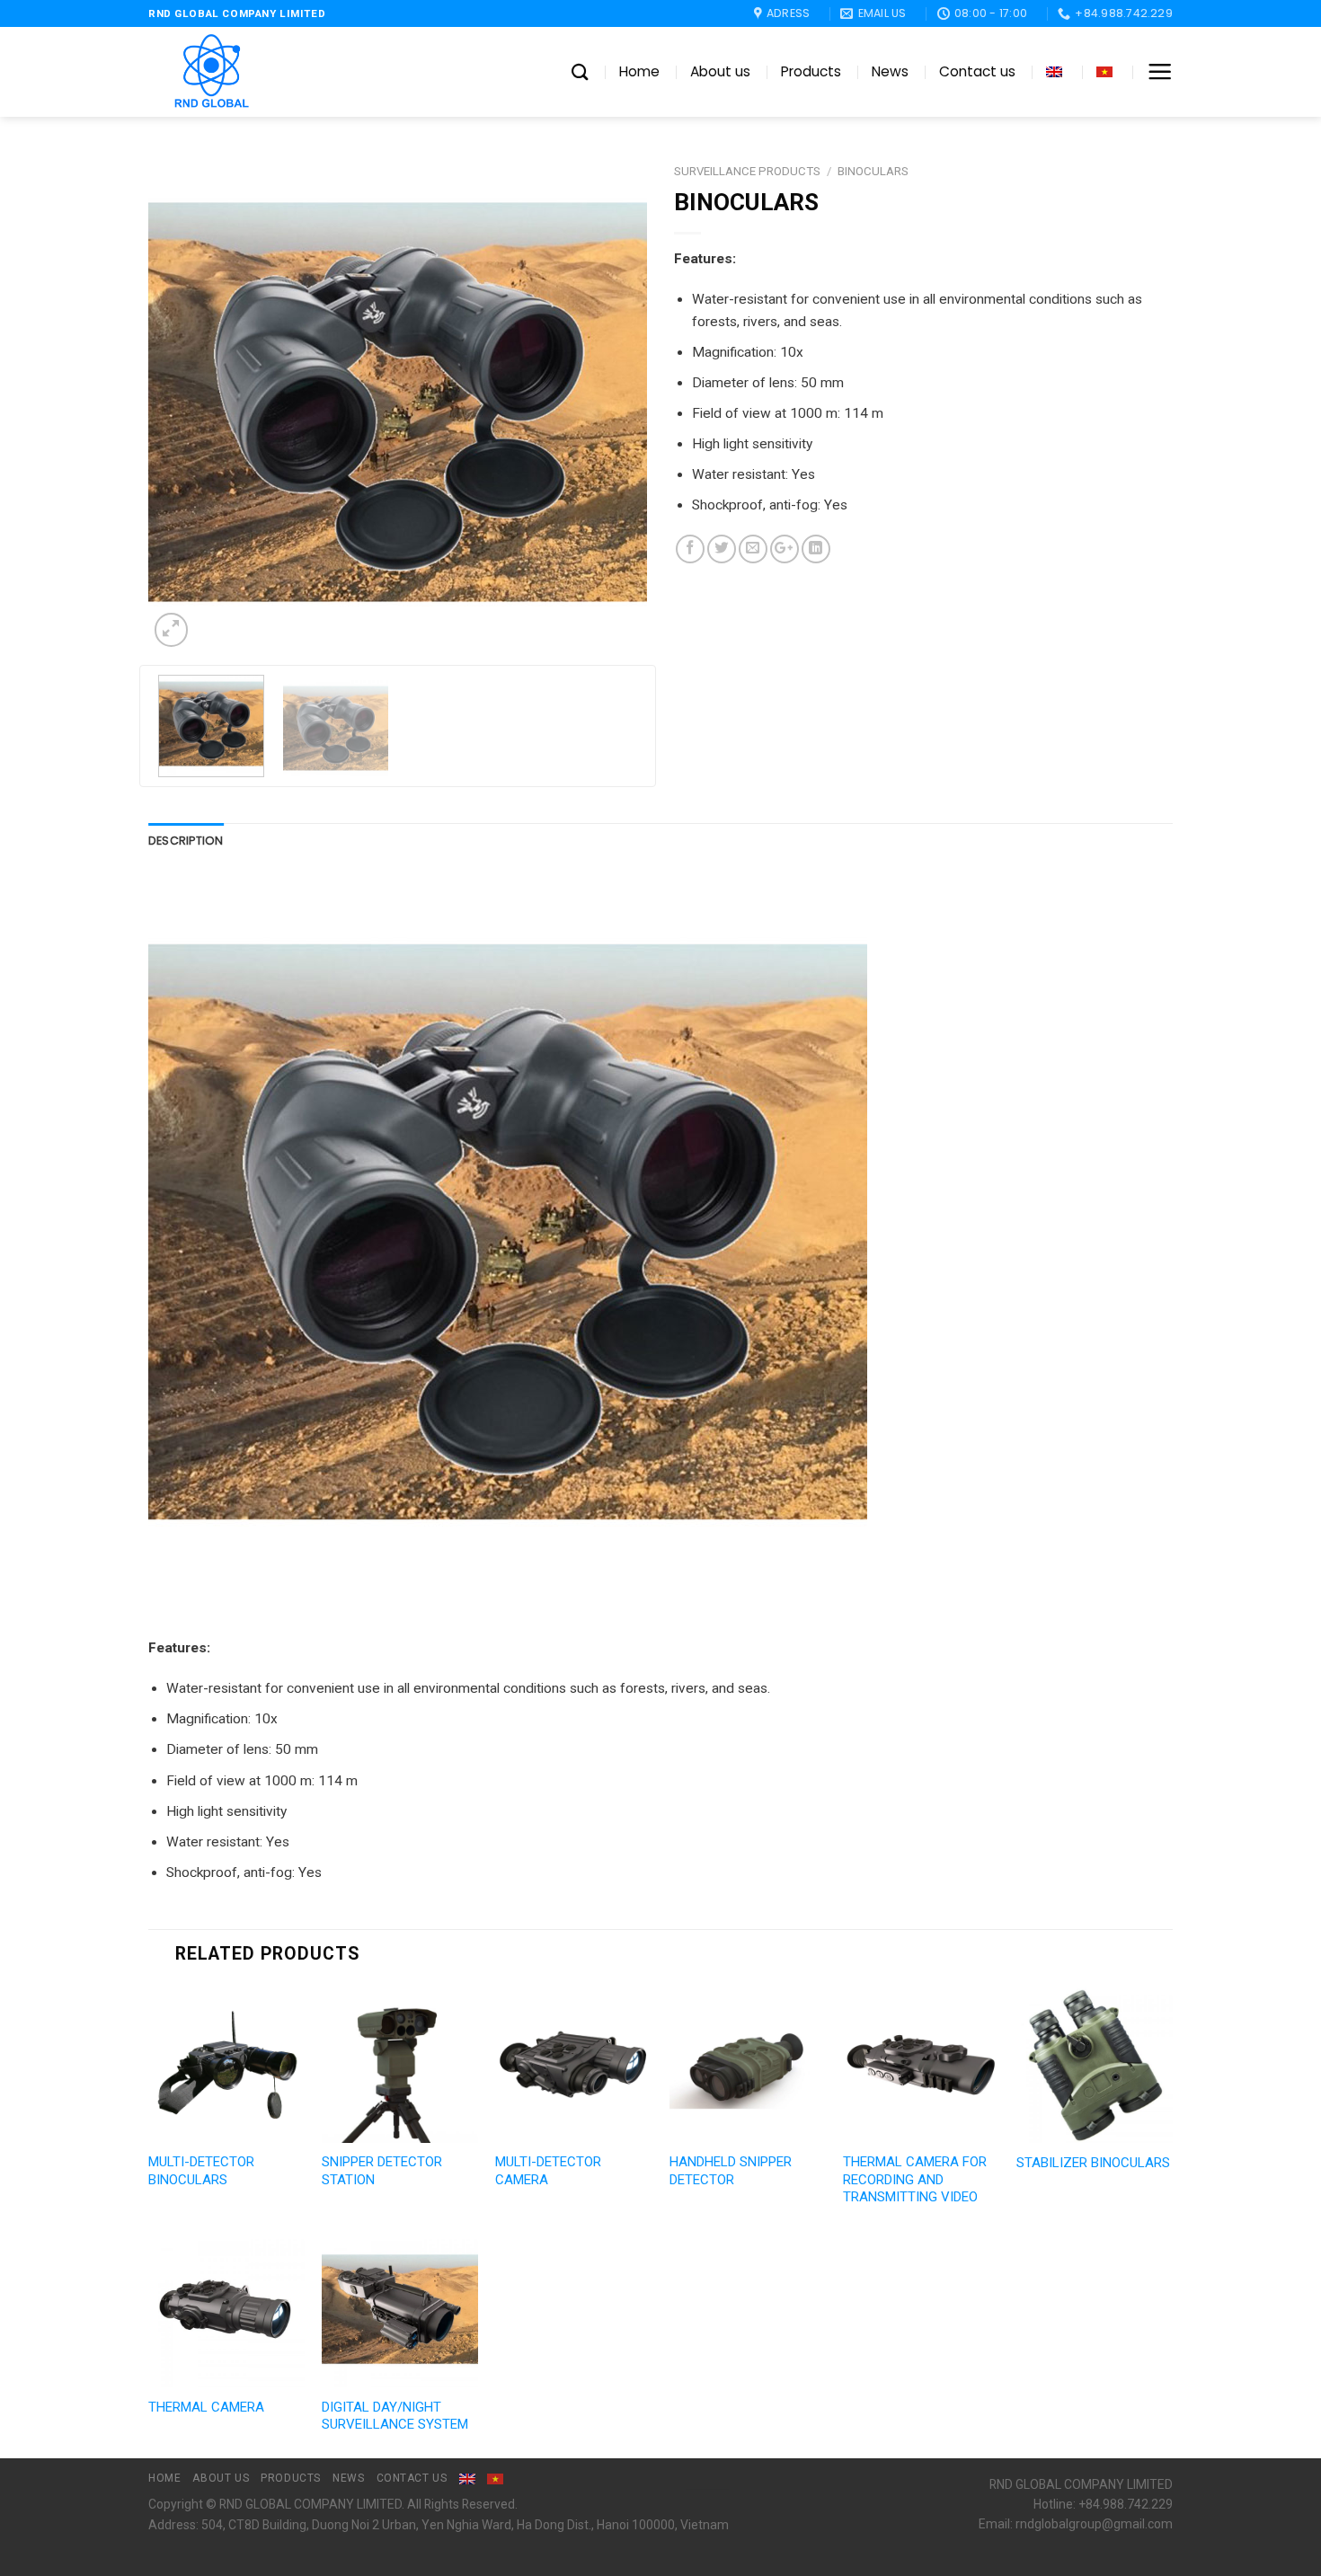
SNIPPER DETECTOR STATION (382, 2171)
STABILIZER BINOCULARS (1093, 2163)
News (890, 71)
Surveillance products (747, 171)
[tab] (186, 841)
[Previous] (181, 402)
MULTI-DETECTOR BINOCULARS (201, 2171)
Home (639, 71)
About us (720, 71)
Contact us (977, 71)
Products (811, 71)
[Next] (615, 402)
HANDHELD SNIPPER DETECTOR (731, 2171)
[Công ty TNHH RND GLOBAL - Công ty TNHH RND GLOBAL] (238, 72)
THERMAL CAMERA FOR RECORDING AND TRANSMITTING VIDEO (915, 2179)
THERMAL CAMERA (206, 2407)
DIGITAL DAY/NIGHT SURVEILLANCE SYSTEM (395, 2416)
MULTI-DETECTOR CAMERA (548, 2171)
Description (186, 841)
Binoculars (873, 171)
